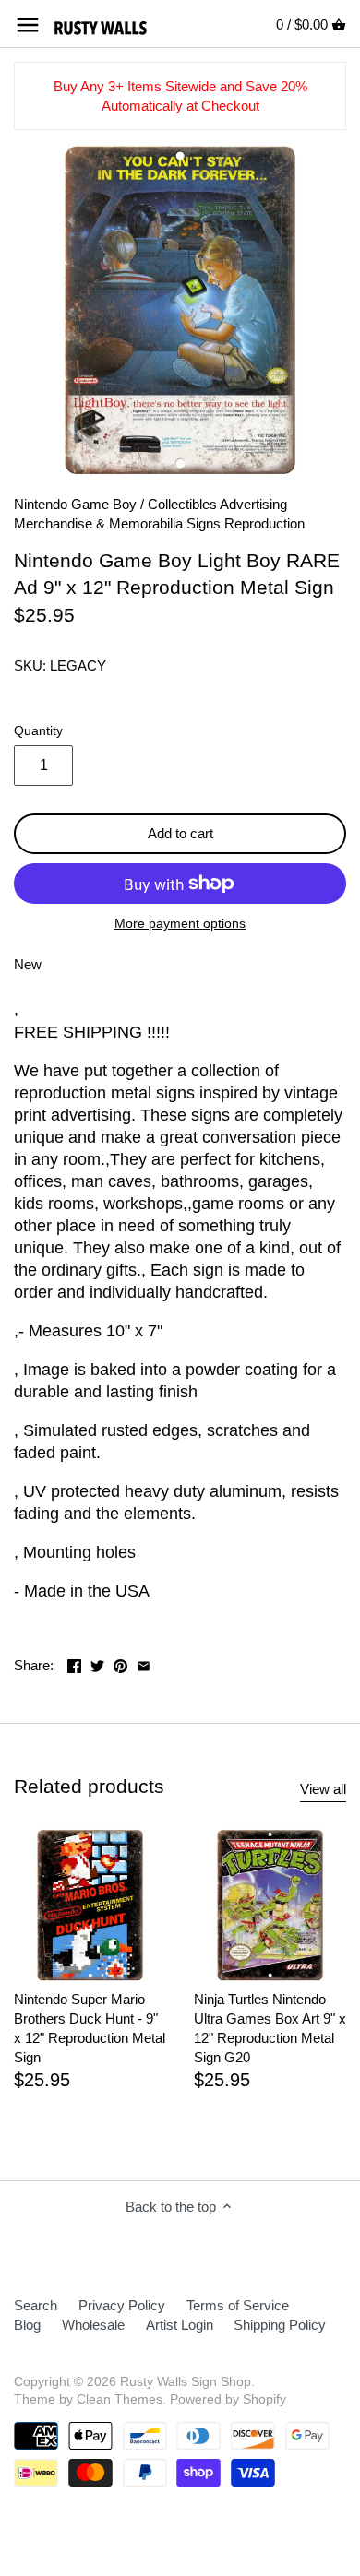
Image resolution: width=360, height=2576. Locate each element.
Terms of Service (238, 2305)
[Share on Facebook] (74, 1663)
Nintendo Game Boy (75, 504)
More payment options (180, 924)
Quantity (38, 731)
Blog (27, 2325)
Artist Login (180, 2325)
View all (323, 1789)
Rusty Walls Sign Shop (186, 2382)
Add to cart (180, 833)
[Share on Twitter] (97, 1663)
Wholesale (93, 2325)
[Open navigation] (28, 25)
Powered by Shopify (228, 2399)
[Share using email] (144, 1663)
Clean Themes (120, 2399)
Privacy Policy (122, 2305)
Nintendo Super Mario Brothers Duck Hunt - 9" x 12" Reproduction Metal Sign (90, 2028)
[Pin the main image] (120, 1663)
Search (36, 2305)
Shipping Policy (280, 2325)
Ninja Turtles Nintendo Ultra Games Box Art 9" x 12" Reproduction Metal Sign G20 (270, 2028)
